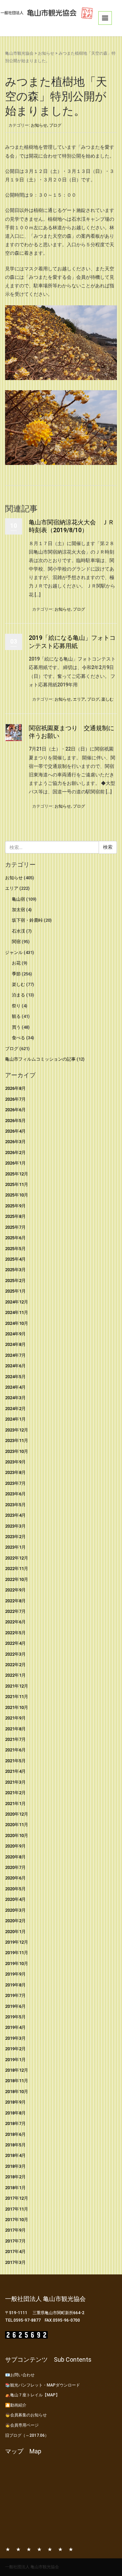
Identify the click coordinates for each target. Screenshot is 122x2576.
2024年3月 (15, 1398)
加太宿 (18, 910)
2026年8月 (15, 1088)
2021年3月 (15, 1782)
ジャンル (14, 952)
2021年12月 (17, 1686)
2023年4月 (15, 1515)
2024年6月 (15, 1366)
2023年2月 (15, 1537)
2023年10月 (17, 1451)
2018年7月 (15, 2123)
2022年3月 (15, 1654)
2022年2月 (15, 1665)
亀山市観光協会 (19, 53)
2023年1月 (15, 1547)
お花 (16, 963)
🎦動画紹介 (16, 2405)
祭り (16, 1006)
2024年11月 (17, 1312)
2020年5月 (15, 1889)
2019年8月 (15, 1985)
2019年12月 (17, 1942)
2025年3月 (15, 1270)
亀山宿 (18, 899)
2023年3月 (15, 1526)
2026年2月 (15, 1152)
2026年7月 (15, 1099)
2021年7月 (15, 1739)
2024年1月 (15, 1419)
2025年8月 (15, 1216)
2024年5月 (15, 1377)
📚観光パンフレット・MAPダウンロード (43, 2385)
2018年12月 (17, 2070)
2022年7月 (15, 1611)
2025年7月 (15, 1227)
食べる (18, 1038)
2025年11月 (17, 1184)
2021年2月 (15, 1793)
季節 (16, 974)
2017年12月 (17, 2198)
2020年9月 (15, 1846)
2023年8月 (15, 1472)
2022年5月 (15, 1633)
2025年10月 (17, 1195)
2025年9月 (15, 1206)
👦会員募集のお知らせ (26, 2415)
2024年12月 (17, 1302)
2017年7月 (15, 2241)
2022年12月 (17, 1558)
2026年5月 (15, 1121)
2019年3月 (15, 2038)
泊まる (18, 995)
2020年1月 (15, 1932)
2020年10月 (17, 1835)
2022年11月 (17, 1569)
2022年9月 (15, 1590)
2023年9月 (15, 1462)
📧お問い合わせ (20, 2375)
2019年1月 (15, 2060)
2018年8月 (15, 2113)
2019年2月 (15, 2049)
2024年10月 (17, 1323)
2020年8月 (15, 1857)
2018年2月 (15, 2177)
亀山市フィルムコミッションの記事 (40, 1059)
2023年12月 (17, 1430)
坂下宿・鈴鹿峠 (27, 920)
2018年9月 (15, 2102)
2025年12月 (17, 1174)
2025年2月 (15, 1281)
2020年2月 (15, 1921)
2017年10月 (17, 2220)
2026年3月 (15, 1142)
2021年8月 (15, 1729)
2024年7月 (15, 1355)
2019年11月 (17, 1953)
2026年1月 (15, 1163)
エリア (79, 699)
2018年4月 (15, 2155)
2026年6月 (15, 1110)
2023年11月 (17, 1440)
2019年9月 (15, 1974)
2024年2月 (15, 1409)
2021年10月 (17, 1707)
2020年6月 (15, 1878)
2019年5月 (15, 2017)
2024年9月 (15, 1334)
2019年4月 (15, 2027)
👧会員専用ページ (22, 2425)
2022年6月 (15, 1622)
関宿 (16, 942)
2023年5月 (15, 1505)
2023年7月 (15, 1483)
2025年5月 (15, 1249)
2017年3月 (15, 2262)
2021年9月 (15, 1718)
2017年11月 (17, 2209)
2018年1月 (15, 2188)
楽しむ (107, 699)
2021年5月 (15, 1761)
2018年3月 (15, 2166)
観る (16, 1016)
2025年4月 (15, 1259)
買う (16, 1027)
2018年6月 (15, 2134)
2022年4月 (15, 1643)
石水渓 (18, 931)
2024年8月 (15, 1344)
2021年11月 (17, 1697)
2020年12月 (17, 1814)
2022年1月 (15, 1675)
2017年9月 (15, 2230)
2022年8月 (15, 1601)
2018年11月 (17, 2081)
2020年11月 (17, 1825)
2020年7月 (15, 1867)
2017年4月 (15, 2251)
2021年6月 (15, 1750)
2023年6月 (15, 1494)
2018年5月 (15, 2145)
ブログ (55, 125)
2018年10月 (17, 2092)
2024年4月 (15, 1387)
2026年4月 (15, 1131)
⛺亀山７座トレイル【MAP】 (32, 2395)
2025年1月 (15, 1291)
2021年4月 (15, 1771)
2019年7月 (15, 1995)
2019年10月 (17, 1963)
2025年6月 (15, 1238)
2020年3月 (15, 1910)
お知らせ (46, 53)
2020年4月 (15, 1899)
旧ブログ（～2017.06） (27, 2435)
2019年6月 (15, 2006)
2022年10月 (17, 1579)
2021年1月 (15, 1804)
